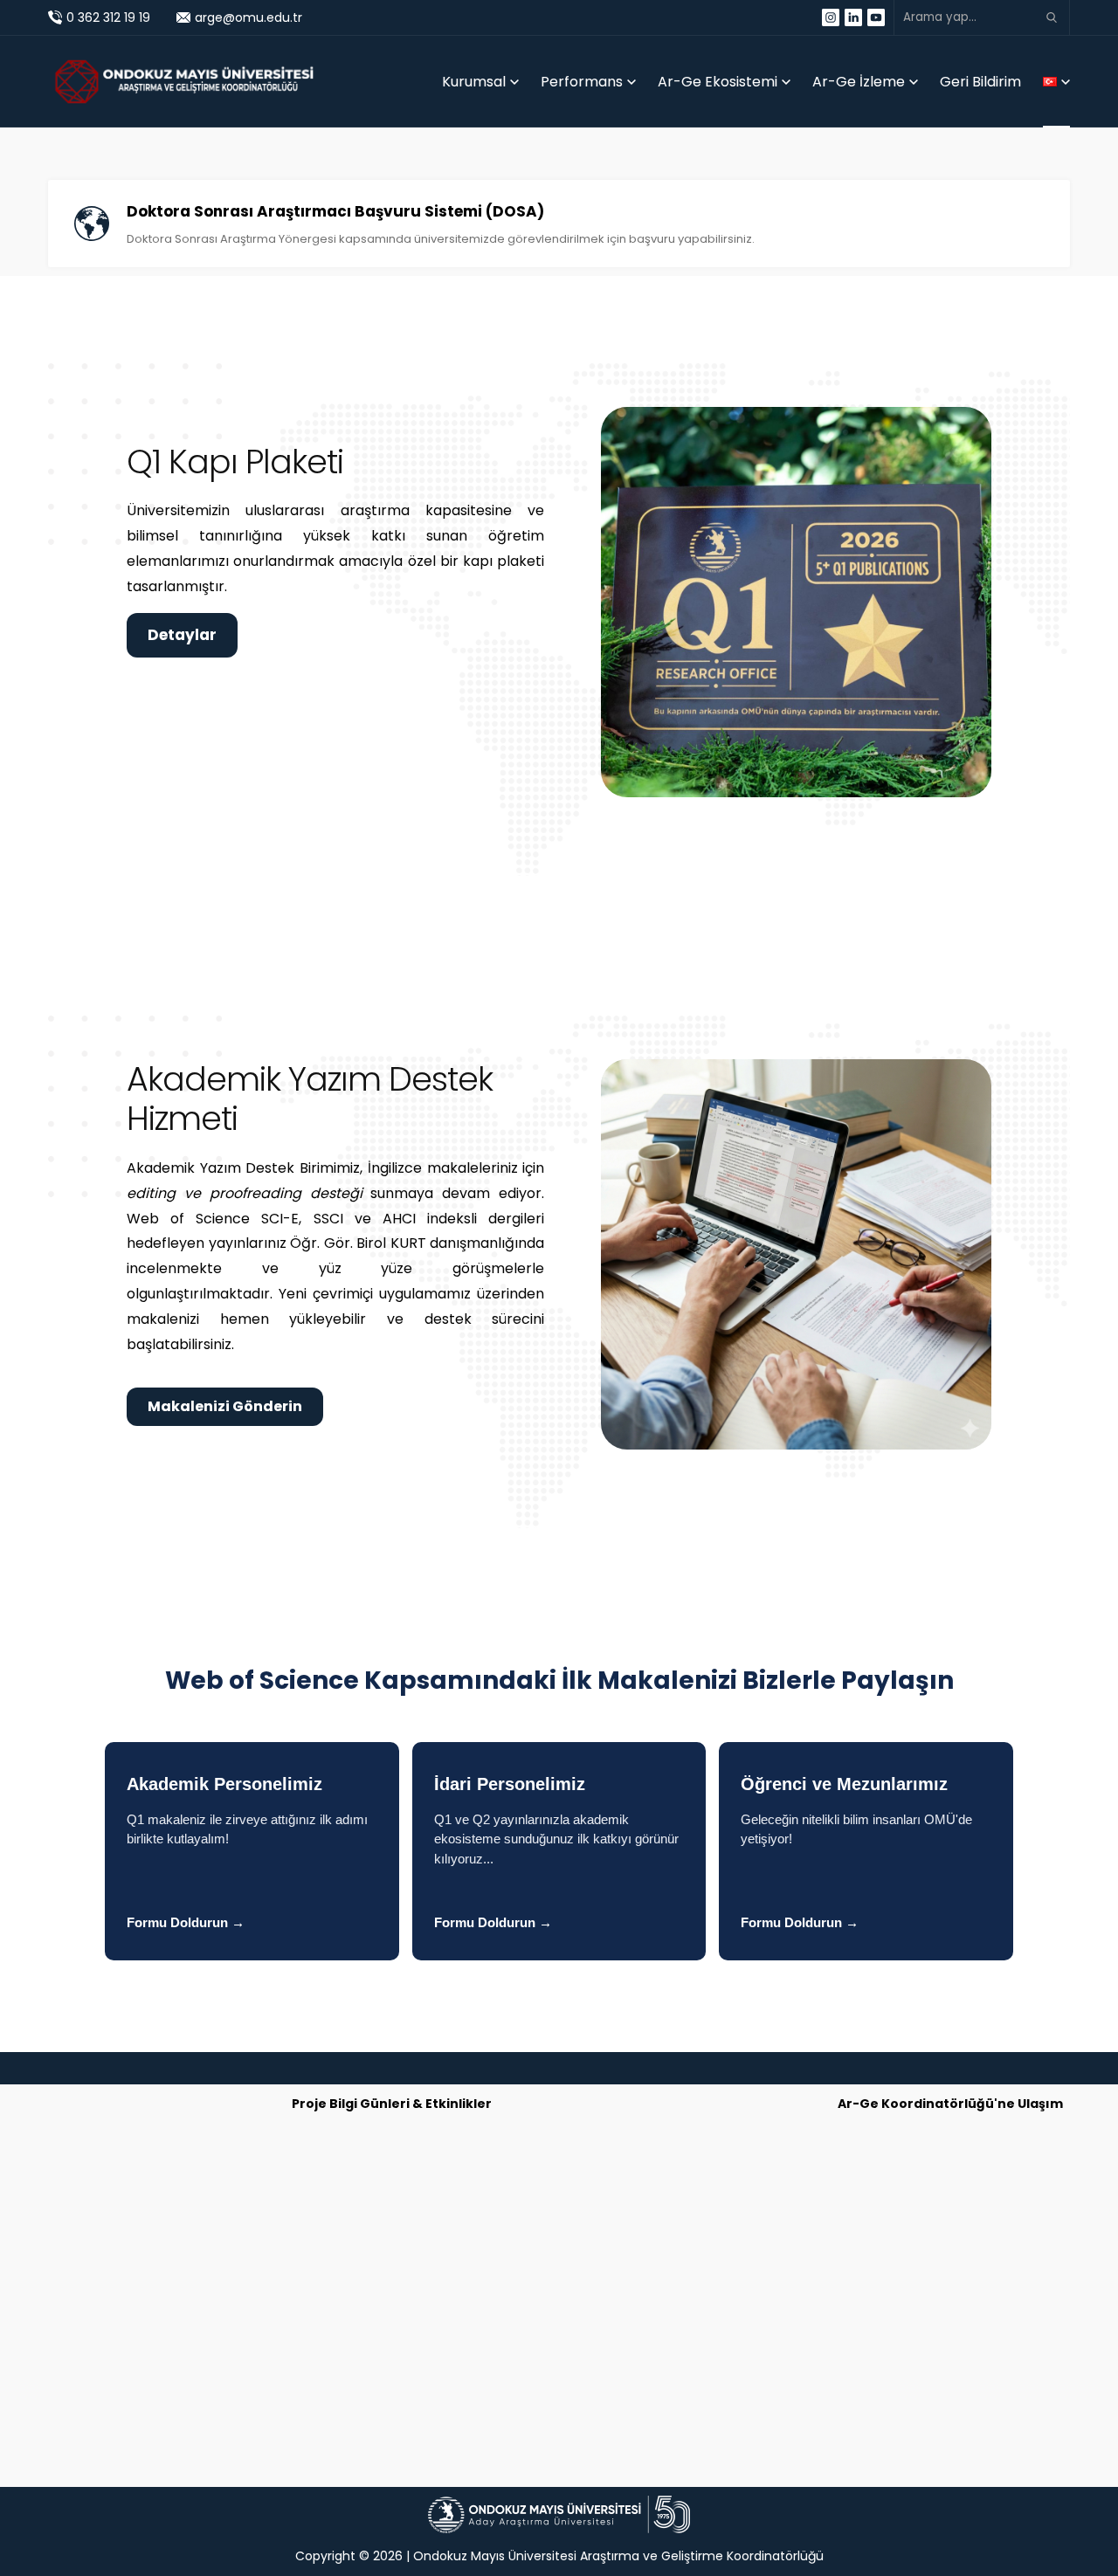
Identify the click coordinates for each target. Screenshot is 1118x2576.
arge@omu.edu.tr (248, 17)
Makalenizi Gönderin (225, 1406)
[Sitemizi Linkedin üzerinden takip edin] (853, 17)
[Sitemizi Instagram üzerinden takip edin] (831, 17)
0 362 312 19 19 (108, 17)
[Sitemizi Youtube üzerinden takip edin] (876, 17)
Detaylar (182, 635)
